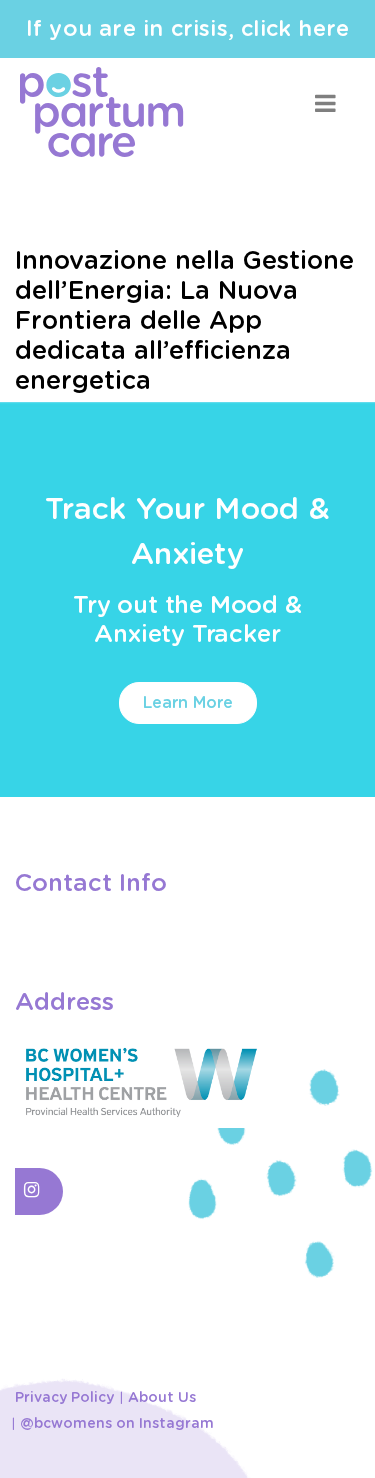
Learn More (188, 703)
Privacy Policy (64, 1398)
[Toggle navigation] (325, 103)
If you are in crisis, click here (187, 29)
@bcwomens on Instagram (117, 1424)
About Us (162, 1398)
